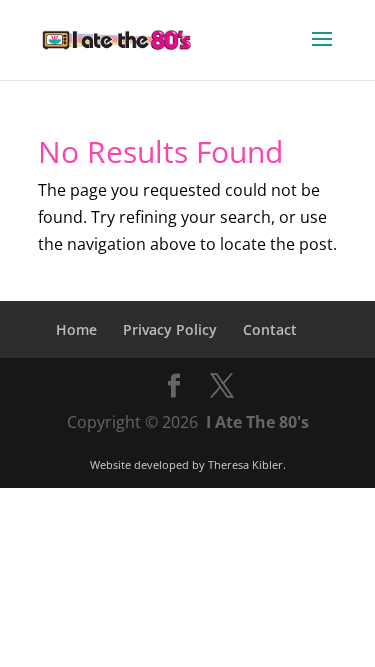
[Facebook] (174, 386)
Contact (270, 329)
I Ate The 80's (257, 422)
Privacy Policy (170, 329)
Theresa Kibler (245, 464)
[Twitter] (222, 386)
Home (76, 329)
